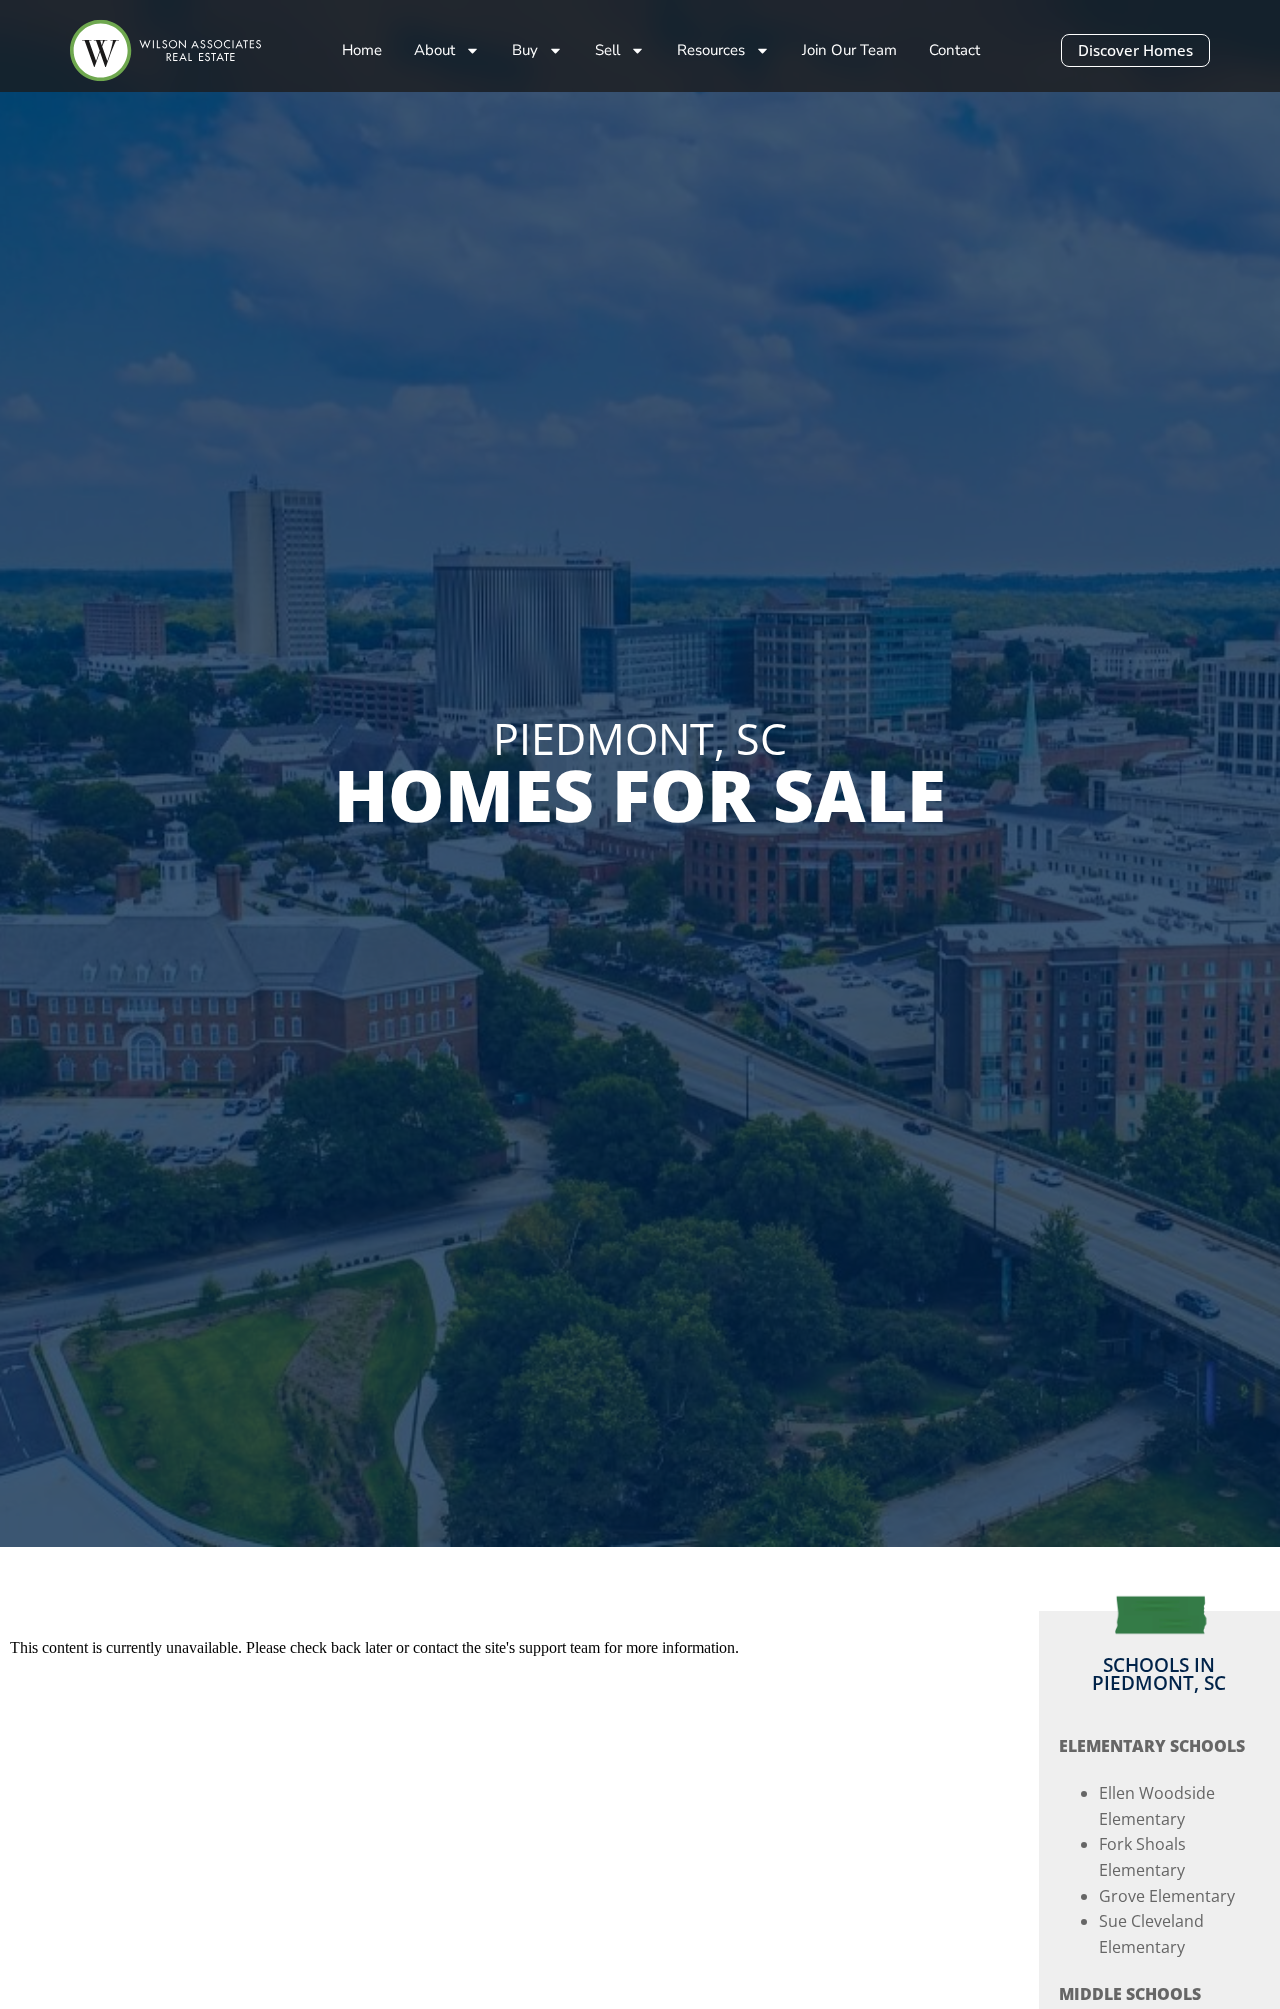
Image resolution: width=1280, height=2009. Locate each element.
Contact (954, 50)
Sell (607, 50)
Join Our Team (849, 50)
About (434, 50)
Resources (711, 50)
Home (362, 50)
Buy (525, 50)
